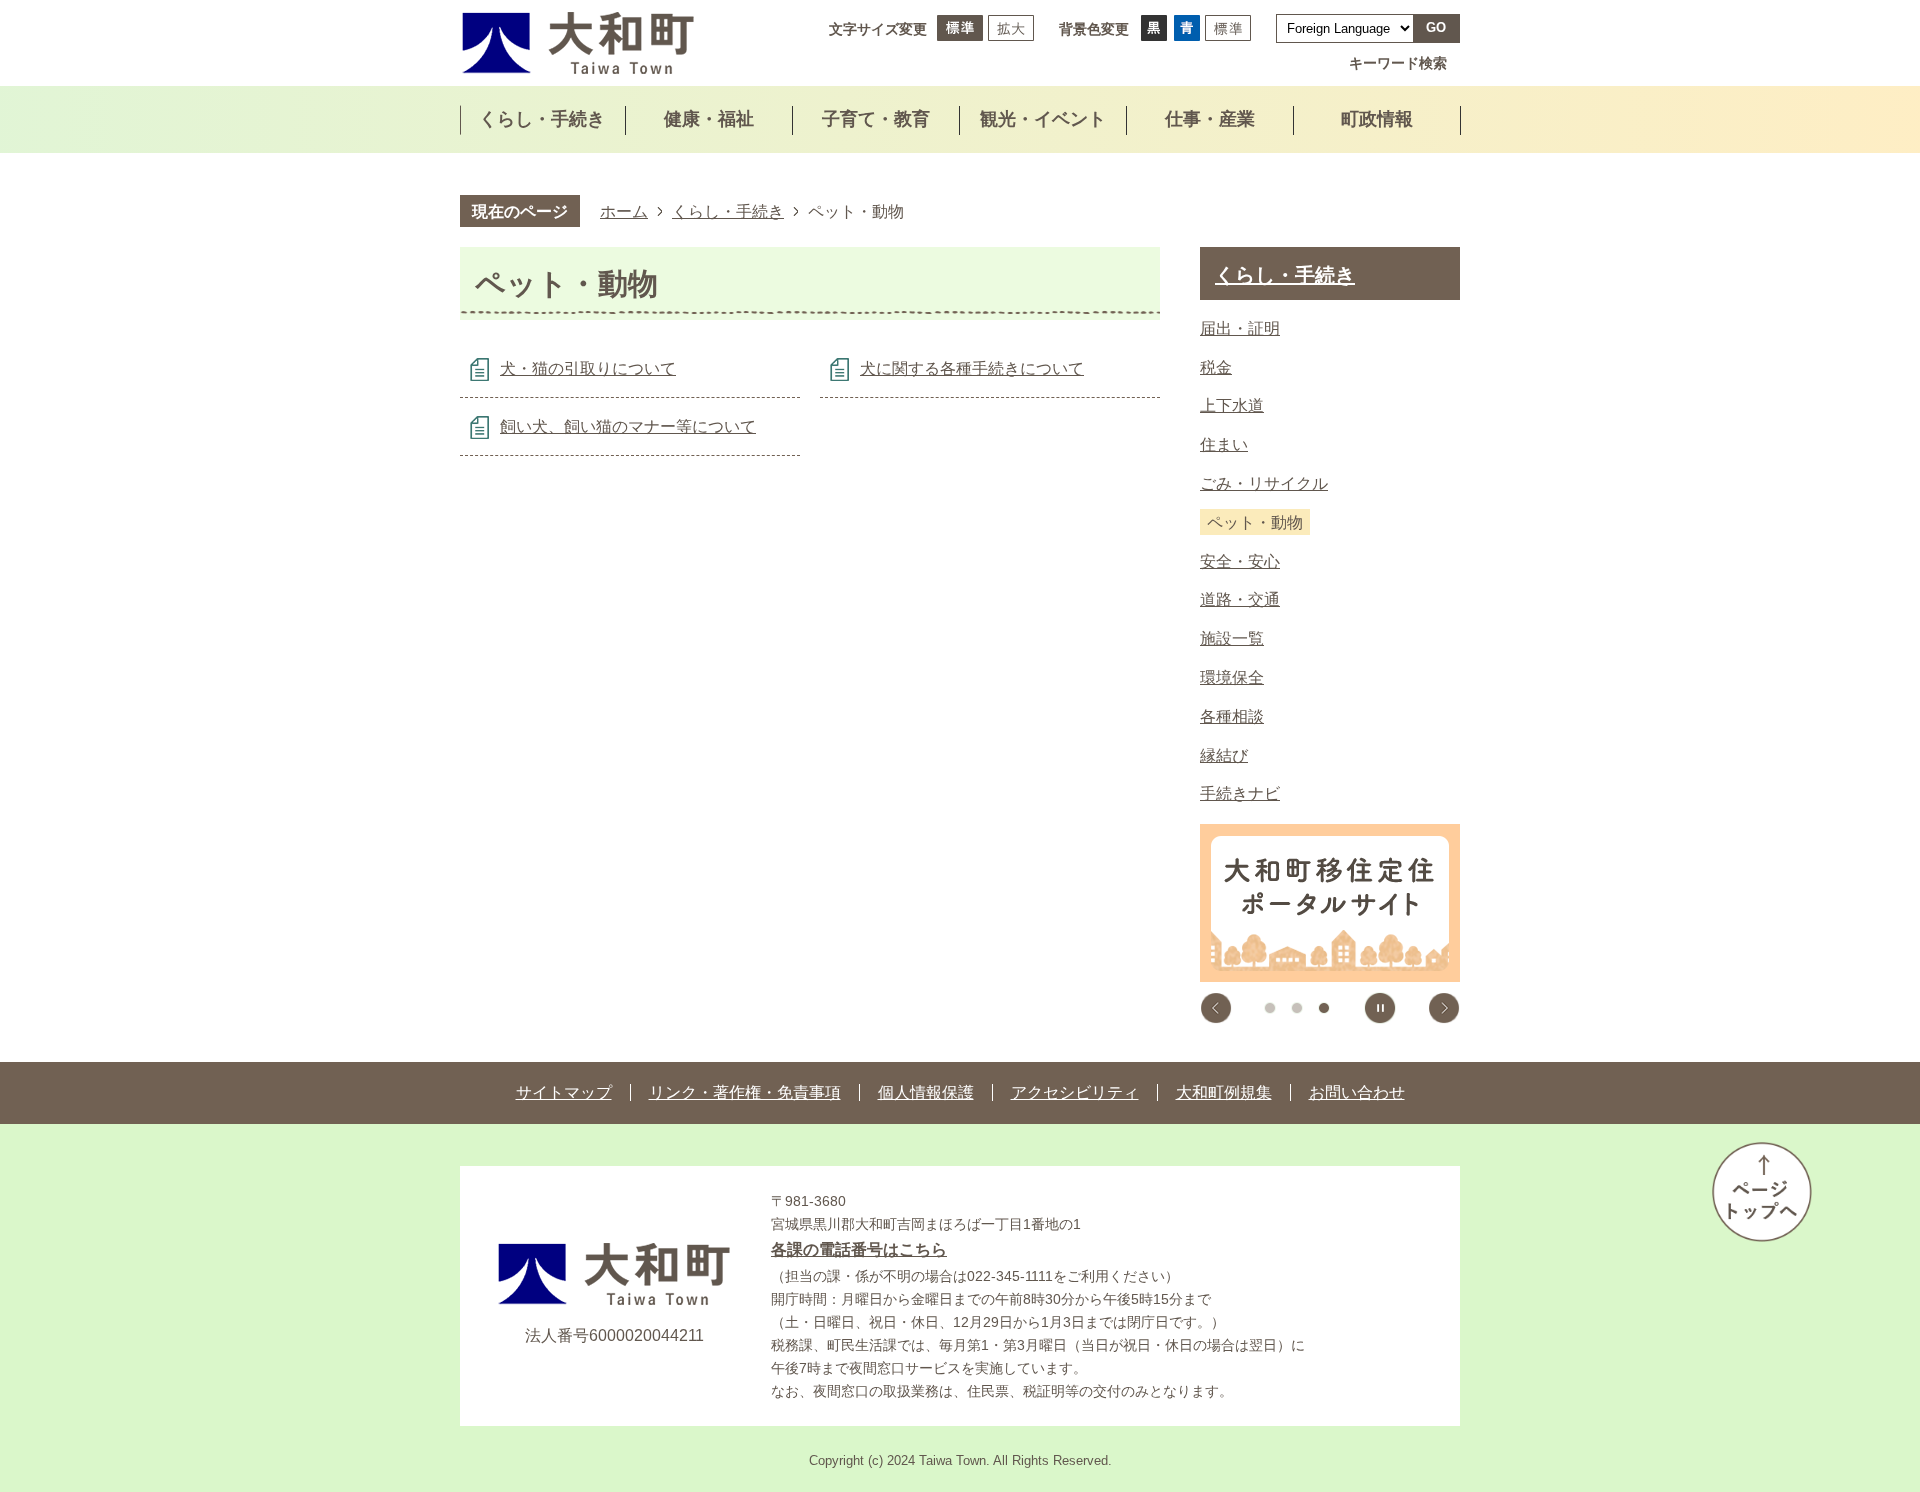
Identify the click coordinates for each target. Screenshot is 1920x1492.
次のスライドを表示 (1444, 1008)
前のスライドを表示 (1216, 1008)
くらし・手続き (728, 211)
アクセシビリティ (1075, 1092)
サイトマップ (564, 1092)
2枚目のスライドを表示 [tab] (1297, 1008)
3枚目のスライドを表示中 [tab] (1324, 1008)
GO (1436, 27)
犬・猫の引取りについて (588, 368)
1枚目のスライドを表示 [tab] (1270, 1008)
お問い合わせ (1357, 1092)
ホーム (624, 211)
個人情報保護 (926, 1092)
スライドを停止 (1380, 1008)
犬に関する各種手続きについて (972, 368)
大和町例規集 (1224, 1092)
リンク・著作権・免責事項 (745, 1092)
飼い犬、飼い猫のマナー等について (628, 426)
